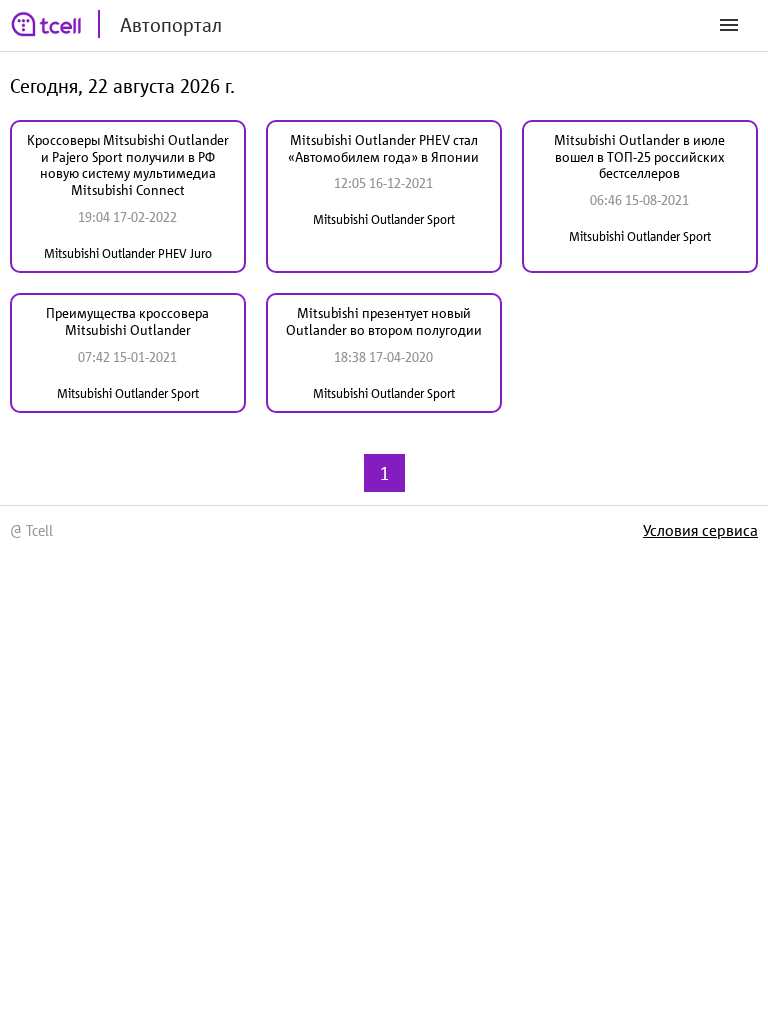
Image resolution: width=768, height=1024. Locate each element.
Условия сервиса (700, 530)
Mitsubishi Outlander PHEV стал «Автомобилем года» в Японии (383, 148)
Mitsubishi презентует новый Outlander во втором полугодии (384, 321)
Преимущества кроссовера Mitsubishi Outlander (127, 321)
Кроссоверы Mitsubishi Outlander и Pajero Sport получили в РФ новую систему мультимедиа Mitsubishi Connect (128, 165)
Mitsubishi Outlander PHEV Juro (128, 253)
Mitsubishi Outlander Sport (384, 219)
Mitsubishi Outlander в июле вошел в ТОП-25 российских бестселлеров (639, 157)
